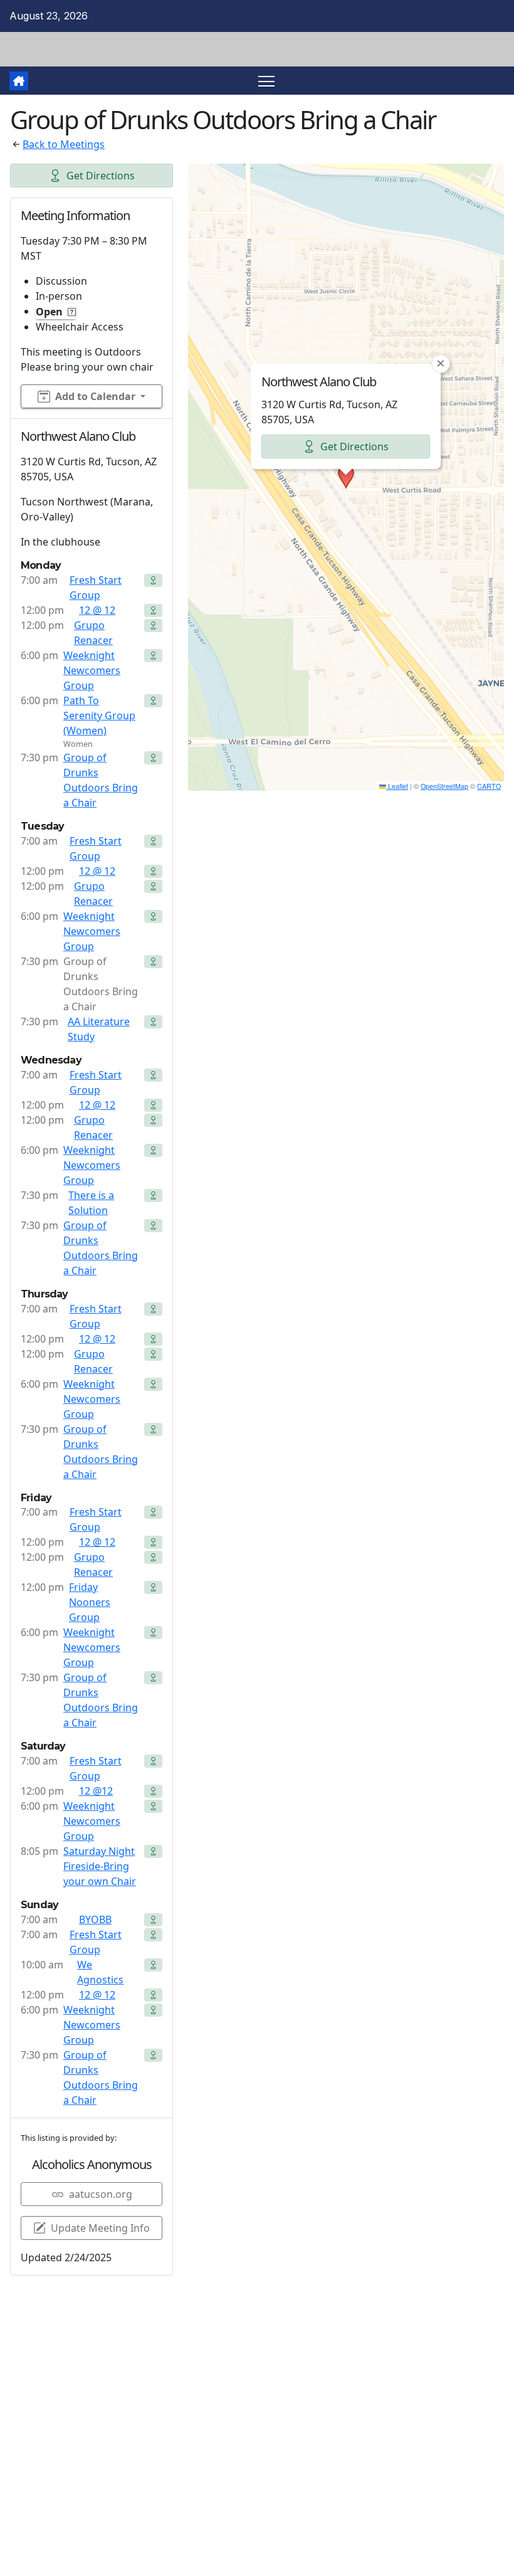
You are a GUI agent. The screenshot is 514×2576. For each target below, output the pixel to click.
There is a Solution (91, 1203)
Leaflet (397, 786)
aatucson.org (101, 2194)
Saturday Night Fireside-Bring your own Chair (100, 1866)
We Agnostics (100, 1972)
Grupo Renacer (93, 633)
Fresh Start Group (96, 588)
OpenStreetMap (444, 786)
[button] (346, 477)
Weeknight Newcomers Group (92, 670)
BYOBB (95, 1919)
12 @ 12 (97, 610)
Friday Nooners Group (90, 1602)
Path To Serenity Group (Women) (99, 715)
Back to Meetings (64, 144)
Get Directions (101, 176)
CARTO (489, 786)
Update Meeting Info (100, 2228)
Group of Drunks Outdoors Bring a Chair (101, 780)
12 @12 (96, 1791)
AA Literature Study (99, 1029)
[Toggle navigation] (267, 81)
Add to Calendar (95, 396)
